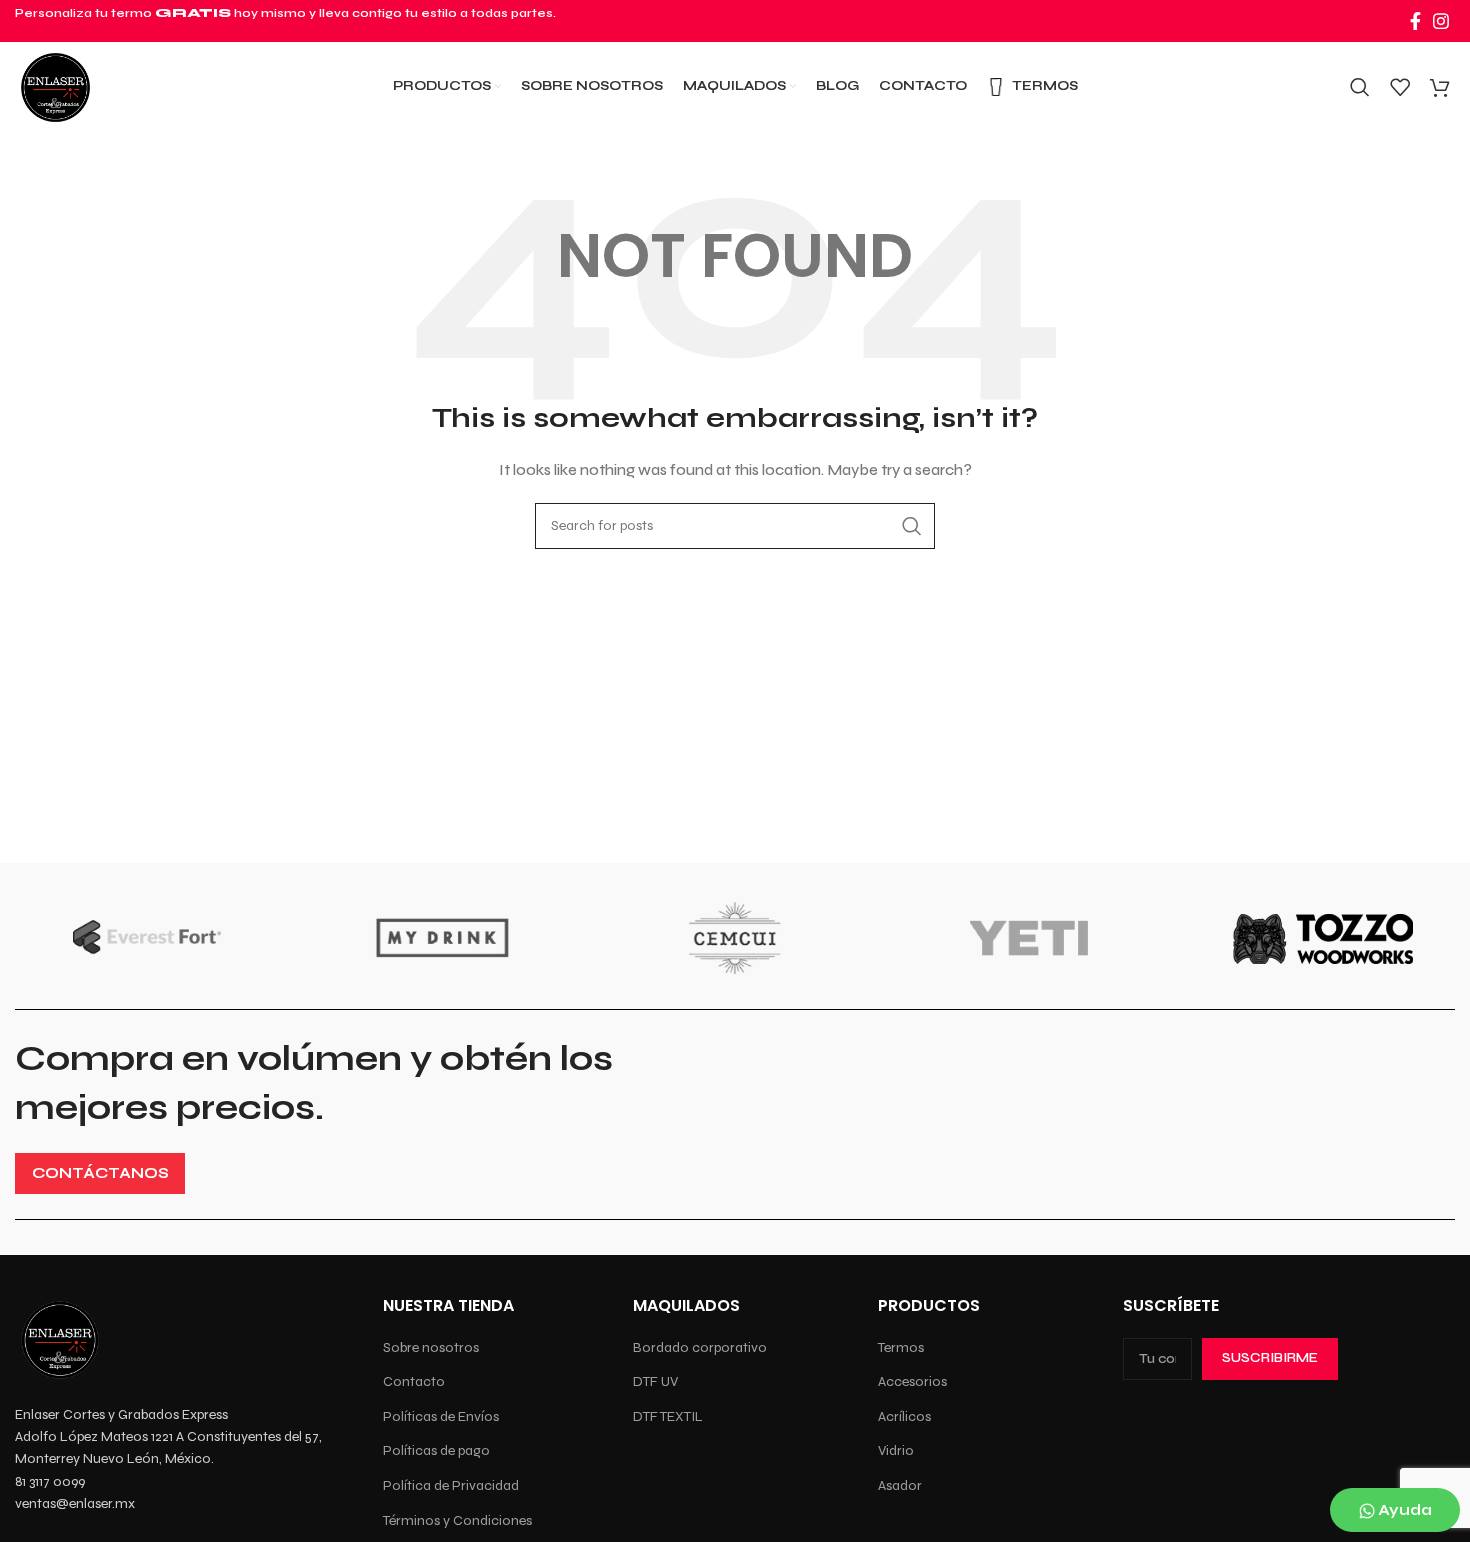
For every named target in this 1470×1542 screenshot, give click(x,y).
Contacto (414, 1381)
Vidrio (896, 1450)
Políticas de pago (436, 1450)
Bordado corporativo (700, 1347)
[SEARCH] (912, 526)
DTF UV (655, 1381)
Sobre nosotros (431, 1347)
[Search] (1360, 87)
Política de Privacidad (451, 1485)
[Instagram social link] (1441, 21)
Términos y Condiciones (457, 1520)
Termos (901, 1347)
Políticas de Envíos (441, 1416)
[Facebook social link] (1415, 21)
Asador (900, 1485)
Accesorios (912, 1381)
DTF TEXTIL (668, 1416)
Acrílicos (904, 1416)
